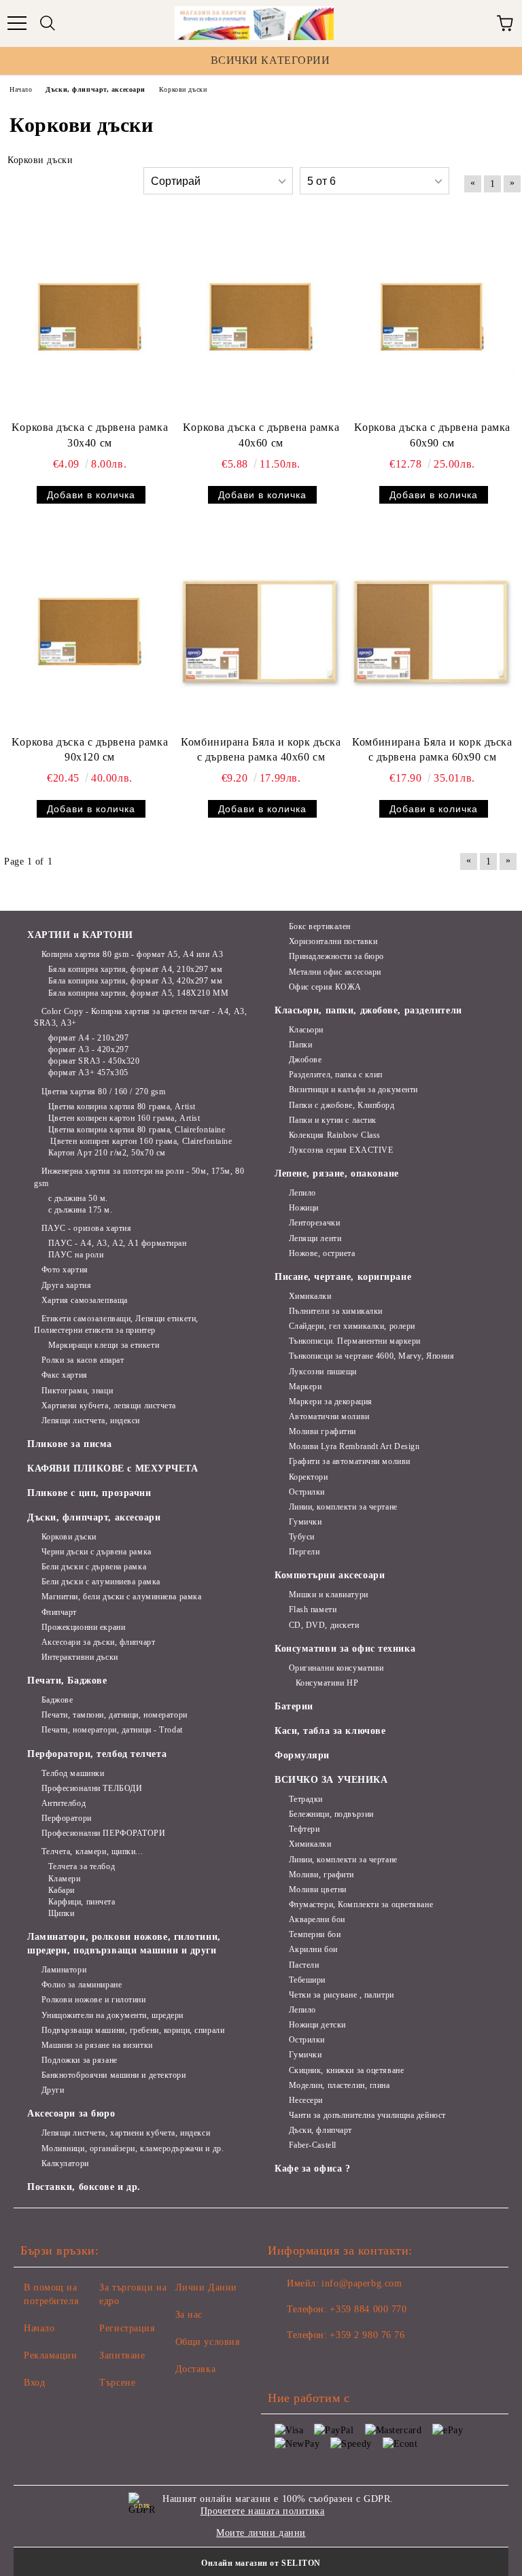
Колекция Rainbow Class (335, 1135)
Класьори (306, 1030)
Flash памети (313, 1609)
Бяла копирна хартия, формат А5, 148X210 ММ (138, 993)
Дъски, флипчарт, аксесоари (94, 1517)
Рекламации (51, 2355)
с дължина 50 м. (78, 1198)
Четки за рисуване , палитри (342, 1995)
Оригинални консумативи (336, 1668)
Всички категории (271, 60)
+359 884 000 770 (368, 2309)
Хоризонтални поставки (333, 941)
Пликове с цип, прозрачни (89, 1493)
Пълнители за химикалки (336, 1311)
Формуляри (302, 1755)
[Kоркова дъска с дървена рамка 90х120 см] (90, 631)
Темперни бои (315, 1934)
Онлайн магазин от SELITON (261, 2563)
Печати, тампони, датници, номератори (115, 1715)
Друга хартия (66, 1285)
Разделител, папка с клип (336, 1075)
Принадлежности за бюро (336, 956)
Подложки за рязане (80, 2060)
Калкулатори (65, 2163)
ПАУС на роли (76, 1255)
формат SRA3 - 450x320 (94, 1061)
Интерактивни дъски (80, 1657)
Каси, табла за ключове (330, 1731)
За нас (189, 2315)
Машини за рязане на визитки (97, 2045)
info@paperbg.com (362, 2283)
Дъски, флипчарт (320, 2130)
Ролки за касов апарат (83, 1360)
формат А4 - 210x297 (88, 1038)
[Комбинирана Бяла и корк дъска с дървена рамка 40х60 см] (261, 631)
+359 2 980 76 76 (367, 2335)
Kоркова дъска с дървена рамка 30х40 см (90, 435)
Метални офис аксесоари (335, 972)
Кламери (64, 1879)
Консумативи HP (327, 1683)
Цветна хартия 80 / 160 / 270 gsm (103, 1092)
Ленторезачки (314, 1223)
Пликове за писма (70, 1444)
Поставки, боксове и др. (84, 2187)
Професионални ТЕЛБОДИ (92, 1788)
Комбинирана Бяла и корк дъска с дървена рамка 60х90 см (432, 750)
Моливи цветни (318, 1890)
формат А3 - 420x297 (88, 1049)
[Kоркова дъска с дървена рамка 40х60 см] (261, 317)
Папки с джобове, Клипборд (342, 1105)
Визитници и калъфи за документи (353, 1090)
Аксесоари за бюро (71, 2113)
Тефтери (304, 1829)
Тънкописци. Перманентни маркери (355, 1341)
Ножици (304, 1208)
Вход (34, 2383)
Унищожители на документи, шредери (112, 2015)
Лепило (302, 1193)
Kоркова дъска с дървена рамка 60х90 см (432, 435)
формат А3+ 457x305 (88, 1073)
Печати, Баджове (67, 1681)
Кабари (62, 1890)
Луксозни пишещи (323, 1372)
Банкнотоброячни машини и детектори (114, 2075)
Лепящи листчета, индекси (91, 1421)
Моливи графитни (323, 1431)
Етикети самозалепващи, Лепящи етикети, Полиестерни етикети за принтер (116, 1324)
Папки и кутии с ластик (333, 1120)
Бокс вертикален (320, 926)
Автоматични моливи (329, 1416)
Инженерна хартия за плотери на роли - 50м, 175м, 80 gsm (139, 1177)
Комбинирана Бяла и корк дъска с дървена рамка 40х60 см (261, 750)
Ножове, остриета (322, 1253)
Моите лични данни (261, 2533)
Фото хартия (65, 1270)
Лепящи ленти (315, 1238)
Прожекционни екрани (83, 1627)
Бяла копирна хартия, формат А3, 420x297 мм (135, 981)
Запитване (122, 2355)
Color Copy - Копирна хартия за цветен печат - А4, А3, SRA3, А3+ (140, 1017)
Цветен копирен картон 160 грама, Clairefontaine (140, 1141)
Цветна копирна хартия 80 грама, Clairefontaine (137, 1130)
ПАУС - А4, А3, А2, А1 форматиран (117, 1243)
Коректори (309, 1477)
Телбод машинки (73, 1773)
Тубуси (302, 1537)
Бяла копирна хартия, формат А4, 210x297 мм (135, 969)
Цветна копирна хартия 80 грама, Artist (122, 1107)
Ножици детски (317, 2025)
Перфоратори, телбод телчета (97, 1754)
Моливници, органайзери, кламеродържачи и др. (133, 2148)
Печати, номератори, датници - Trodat (112, 1730)
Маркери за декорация (331, 1402)
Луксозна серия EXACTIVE (341, 1150)
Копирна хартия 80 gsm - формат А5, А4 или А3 (132, 954)
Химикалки (310, 1296)
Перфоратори (67, 1818)
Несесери (306, 2100)
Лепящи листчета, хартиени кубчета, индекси (126, 2133)
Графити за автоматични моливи (350, 1461)
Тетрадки (306, 1799)
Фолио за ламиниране (82, 1985)
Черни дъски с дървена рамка (97, 1552)
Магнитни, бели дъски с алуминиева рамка (121, 1597)
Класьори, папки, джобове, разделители (368, 1010)
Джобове (305, 1060)
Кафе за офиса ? (312, 2169)
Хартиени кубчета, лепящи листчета (109, 1406)
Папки (300, 1045)
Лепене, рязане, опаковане (337, 1173)
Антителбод (64, 1803)
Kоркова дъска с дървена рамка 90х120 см (90, 750)
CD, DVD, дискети (324, 1625)
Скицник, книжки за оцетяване (346, 2070)
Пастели (304, 1965)
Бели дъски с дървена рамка (94, 1567)
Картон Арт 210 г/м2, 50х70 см (107, 1153)
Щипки (61, 1913)
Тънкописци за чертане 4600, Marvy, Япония (372, 1356)
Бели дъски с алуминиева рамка (101, 1582)
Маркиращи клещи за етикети (104, 1345)
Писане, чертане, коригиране (343, 1277)
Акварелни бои (317, 1919)
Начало (39, 2328)
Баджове (57, 1700)
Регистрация (127, 2328)
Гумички (305, 1522)
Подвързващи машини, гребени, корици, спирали (133, 2030)
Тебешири (307, 1980)
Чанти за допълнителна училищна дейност (367, 2115)
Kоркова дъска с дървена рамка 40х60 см (261, 435)
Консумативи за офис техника (345, 1649)
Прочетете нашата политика (263, 2511)
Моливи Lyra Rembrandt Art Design (354, 1446)
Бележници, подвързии (331, 1814)
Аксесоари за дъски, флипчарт (98, 1642)
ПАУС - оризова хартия (86, 1228)
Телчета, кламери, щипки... (92, 1851)
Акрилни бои (313, 1949)
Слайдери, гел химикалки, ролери (352, 1326)
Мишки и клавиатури (329, 1595)
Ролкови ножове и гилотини (94, 2000)
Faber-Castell (313, 2145)
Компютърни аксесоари (330, 1575)
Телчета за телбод (82, 1866)
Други (53, 2090)
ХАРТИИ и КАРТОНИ (80, 935)
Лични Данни (206, 2287)
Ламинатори (64, 1970)
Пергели (304, 1552)
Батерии (294, 1706)
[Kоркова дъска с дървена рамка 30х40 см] (90, 317)
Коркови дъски (69, 1537)
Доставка (195, 2369)
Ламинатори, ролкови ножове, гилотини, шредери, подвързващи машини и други (124, 1944)
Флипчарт (59, 1612)
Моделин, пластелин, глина (340, 2085)
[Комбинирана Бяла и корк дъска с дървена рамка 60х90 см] (432, 631)
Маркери (305, 1387)
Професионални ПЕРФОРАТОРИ (104, 1833)
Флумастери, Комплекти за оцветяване (361, 1904)
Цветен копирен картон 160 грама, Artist (124, 1118)
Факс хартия (65, 1375)
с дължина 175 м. (81, 1210)
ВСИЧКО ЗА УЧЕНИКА (331, 1780)
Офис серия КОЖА (325, 987)
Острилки (307, 1492)
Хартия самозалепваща (85, 1300)
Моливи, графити (321, 1875)
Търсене (117, 2383)
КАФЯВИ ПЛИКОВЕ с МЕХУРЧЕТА (113, 1468)
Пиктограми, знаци (77, 1391)
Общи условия (208, 2342)
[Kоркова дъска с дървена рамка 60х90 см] (432, 317)
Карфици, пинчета (82, 1902)
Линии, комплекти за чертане (343, 1507)
